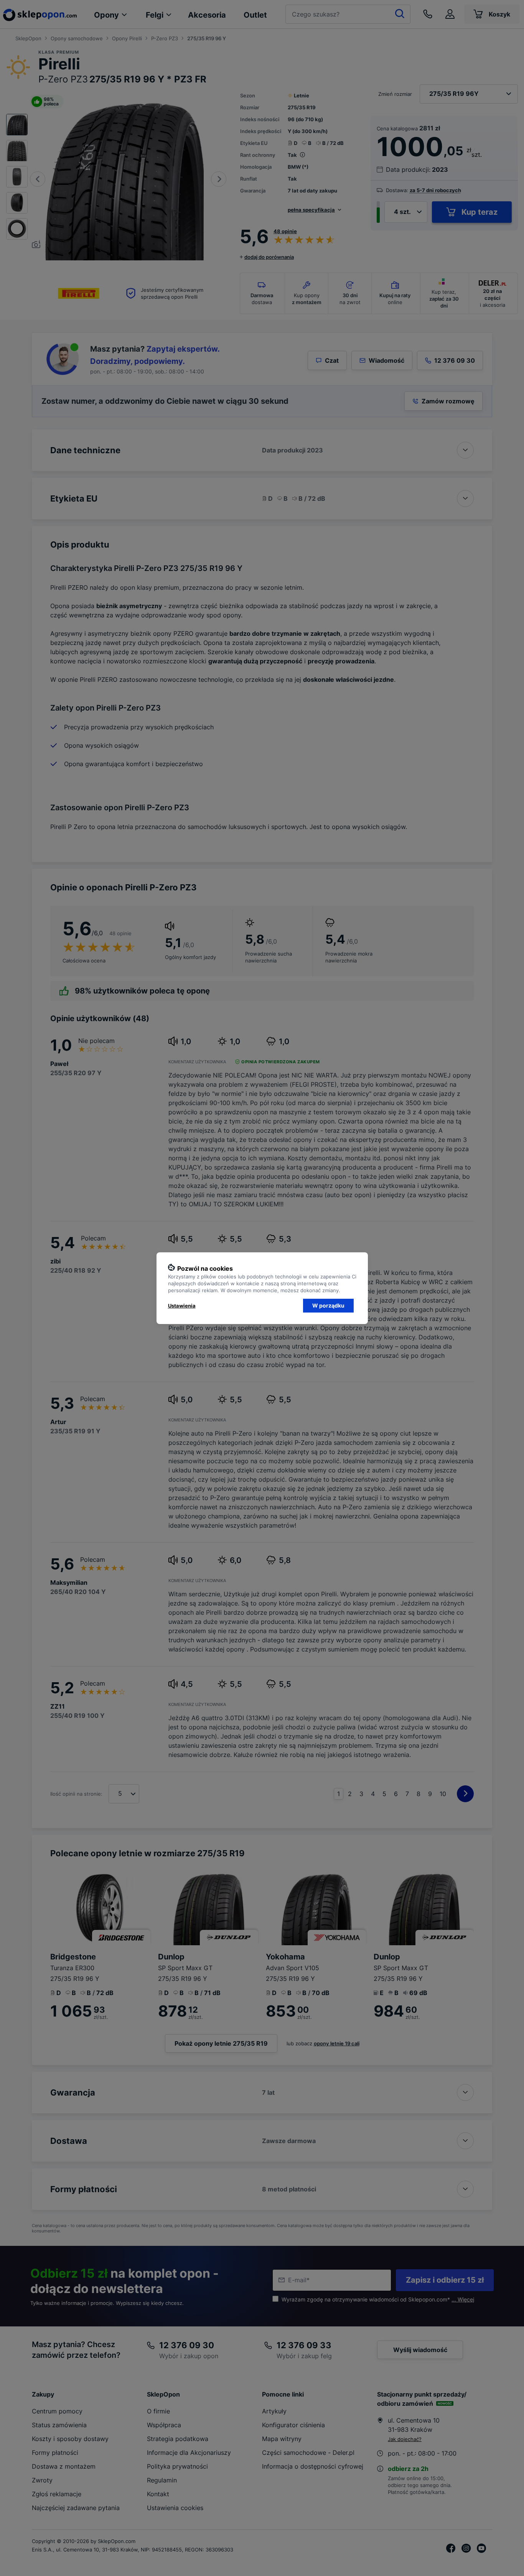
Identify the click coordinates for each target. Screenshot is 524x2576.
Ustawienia (182, 1306)
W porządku (328, 1305)
